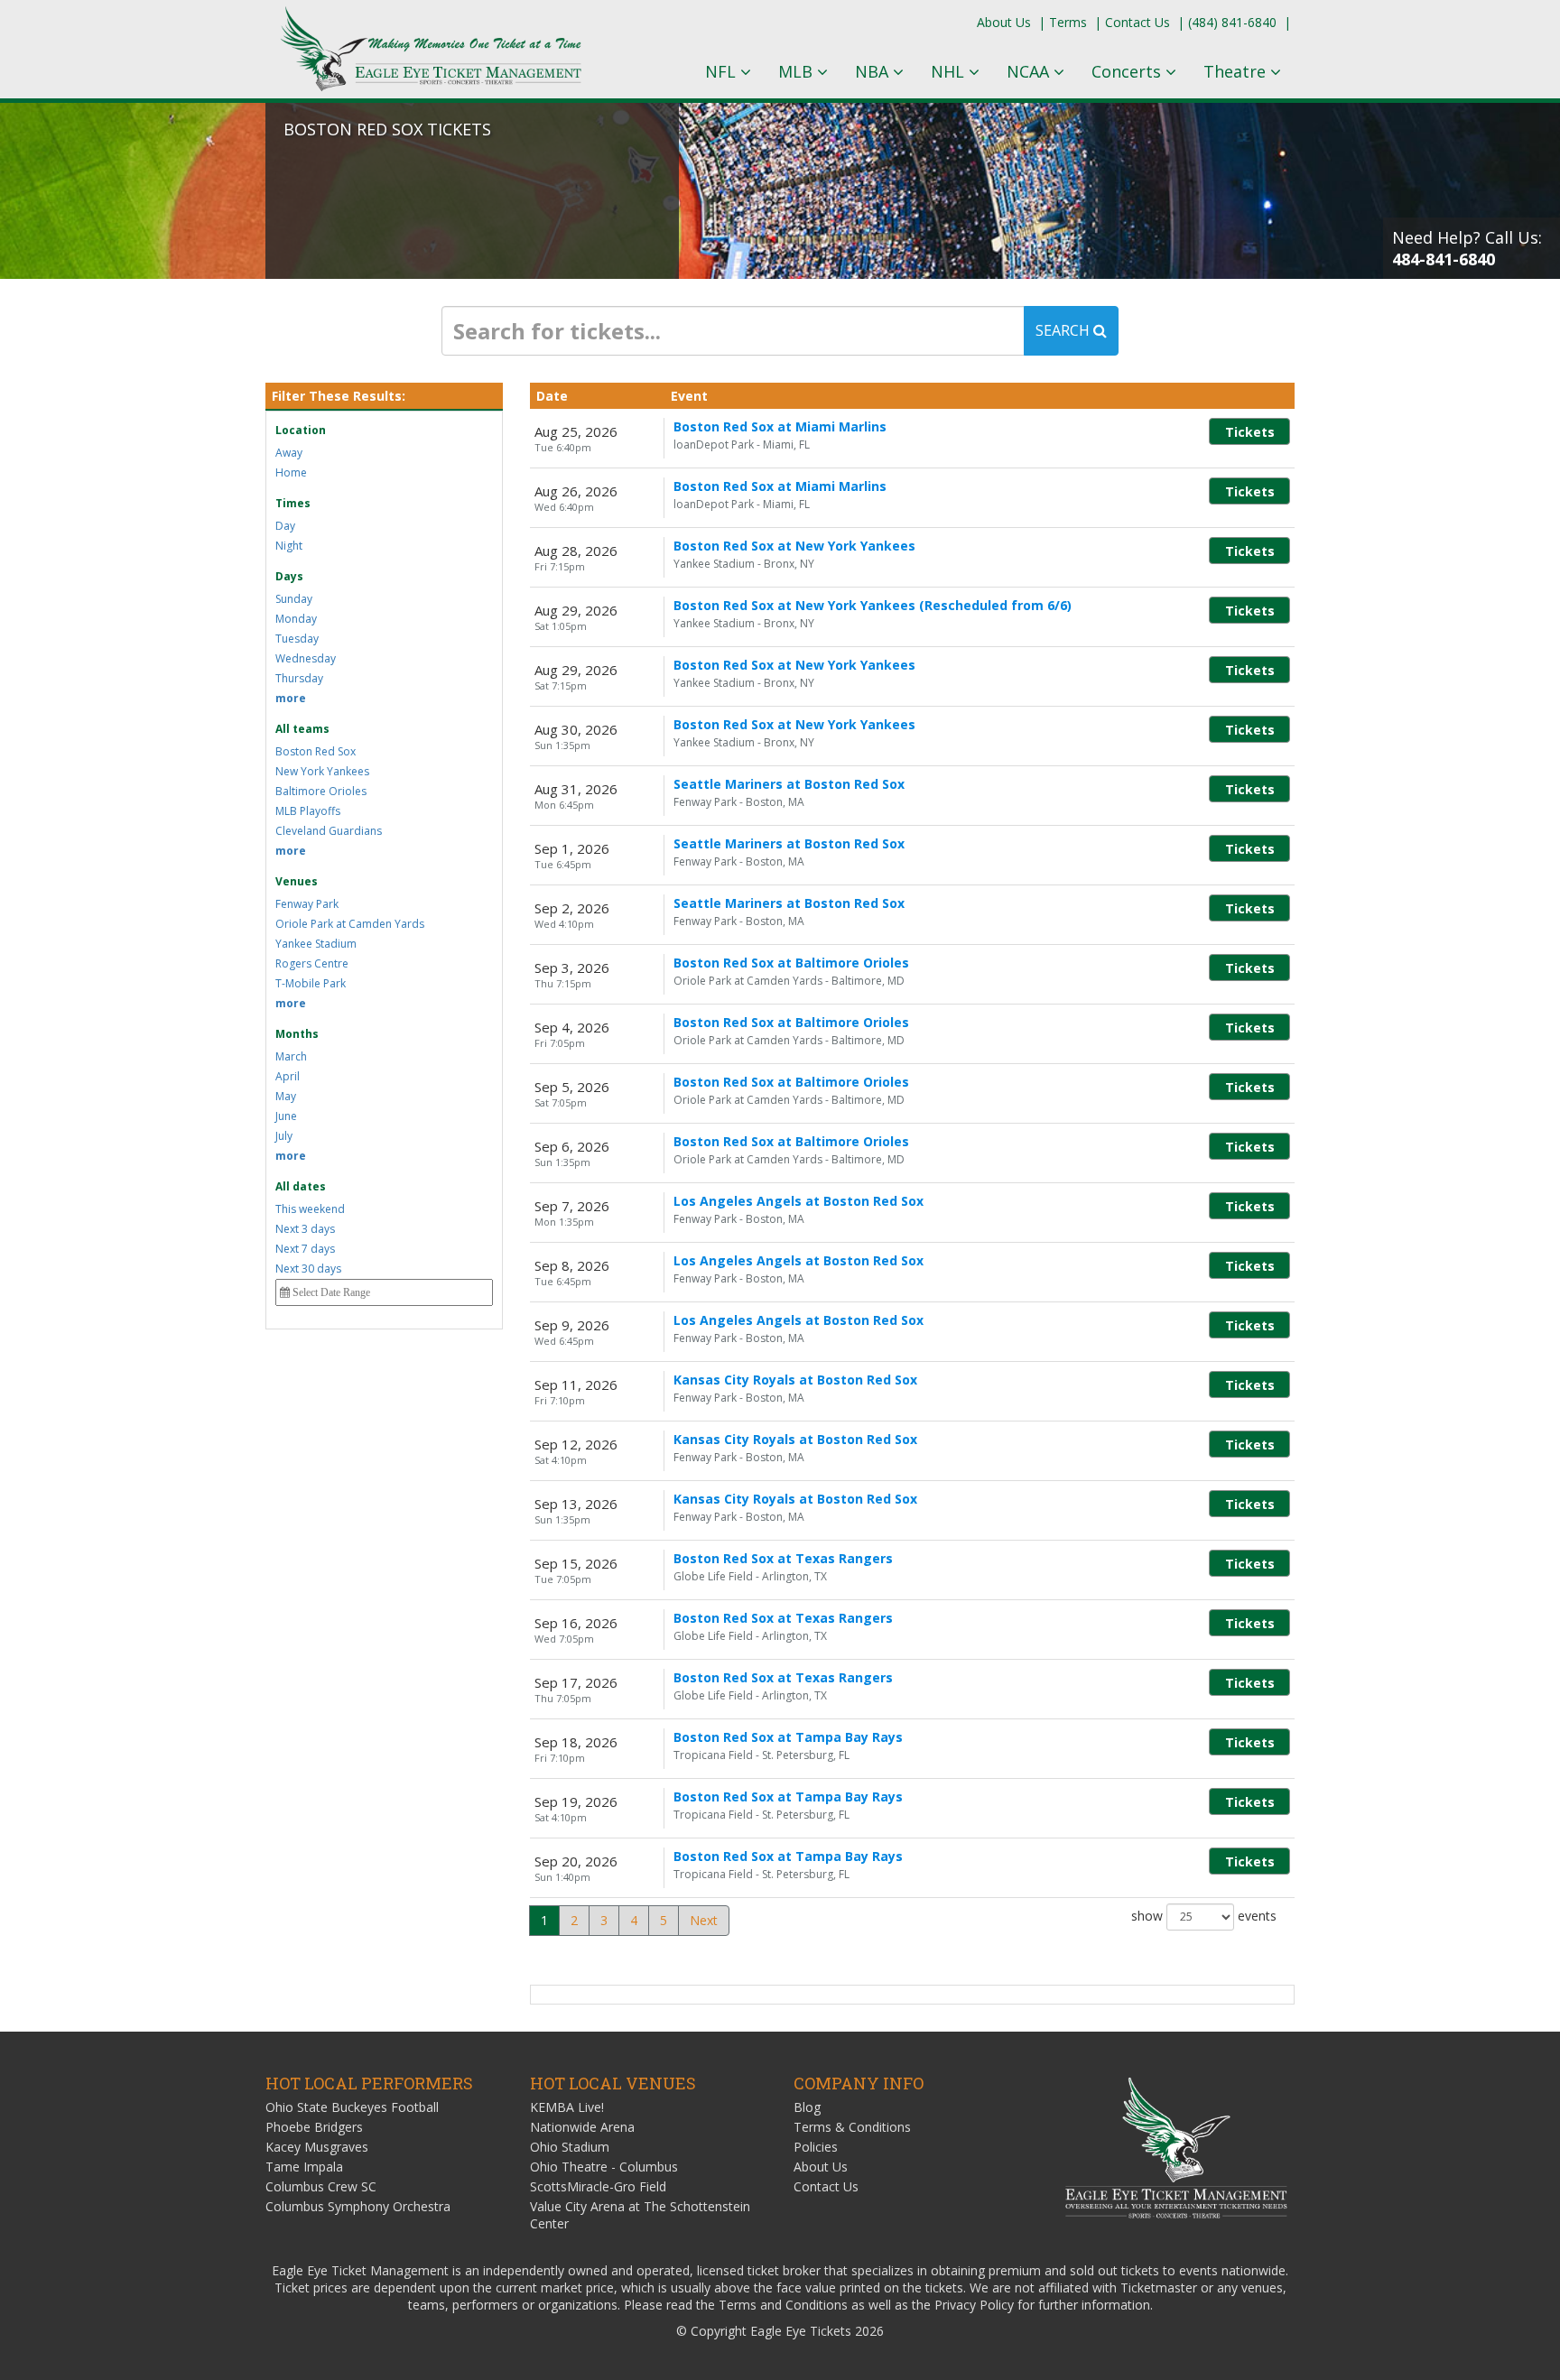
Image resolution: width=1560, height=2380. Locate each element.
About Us (1004, 22)
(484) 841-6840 (1232, 22)
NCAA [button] (1030, 71)
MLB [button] (798, 71)
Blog (807, 2107)
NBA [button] (874, 71)
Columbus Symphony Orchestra (358, 2206)
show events (1204, 1916)
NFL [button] (723, 71)
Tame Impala (304, 2167)
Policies (816, 2147)
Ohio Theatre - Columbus (604, 2167)
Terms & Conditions (852, 2127)
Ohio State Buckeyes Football (352, 2107)
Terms (1068, 22)
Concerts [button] (1128, 71)
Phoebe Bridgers (314, 2127)
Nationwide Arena (582, 2127)
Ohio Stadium (570, 2147)
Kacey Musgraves (317, 2147)
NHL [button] (950, 71)
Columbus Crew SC (321, 2186)
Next (704, 1920)
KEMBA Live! (567, 2107)
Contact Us (1137, 22)
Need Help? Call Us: (1467, 248)
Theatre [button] (1237, 71)
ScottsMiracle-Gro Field (598, 2186)
